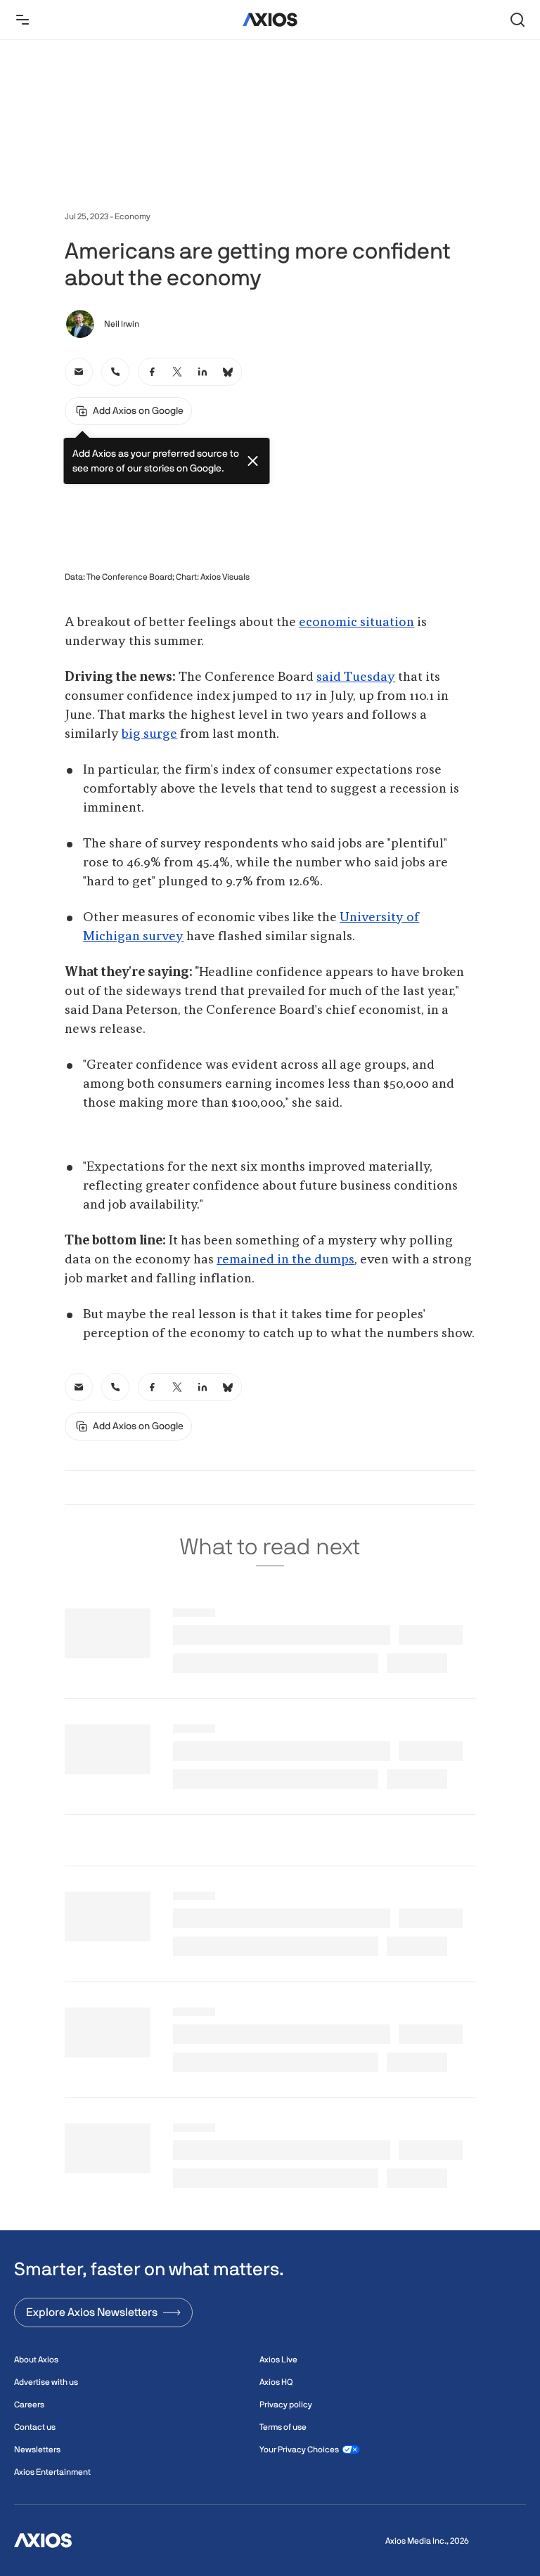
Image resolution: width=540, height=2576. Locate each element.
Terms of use (283, 2427)
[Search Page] (517, 20)
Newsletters (37, 2450)
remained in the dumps (285, 1260)
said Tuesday (356, 677)
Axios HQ (276, 2382)
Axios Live (278, 2360)
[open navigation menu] (22, 20)
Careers (29, 2405)
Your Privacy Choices (299, 2450)
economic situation (356, 623)
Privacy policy (286, 2405)
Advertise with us (46, 2382)
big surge (149, 734)
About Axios (36, 2360)
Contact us (35, 2427)
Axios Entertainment (52, 2472)
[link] (79, 372)
